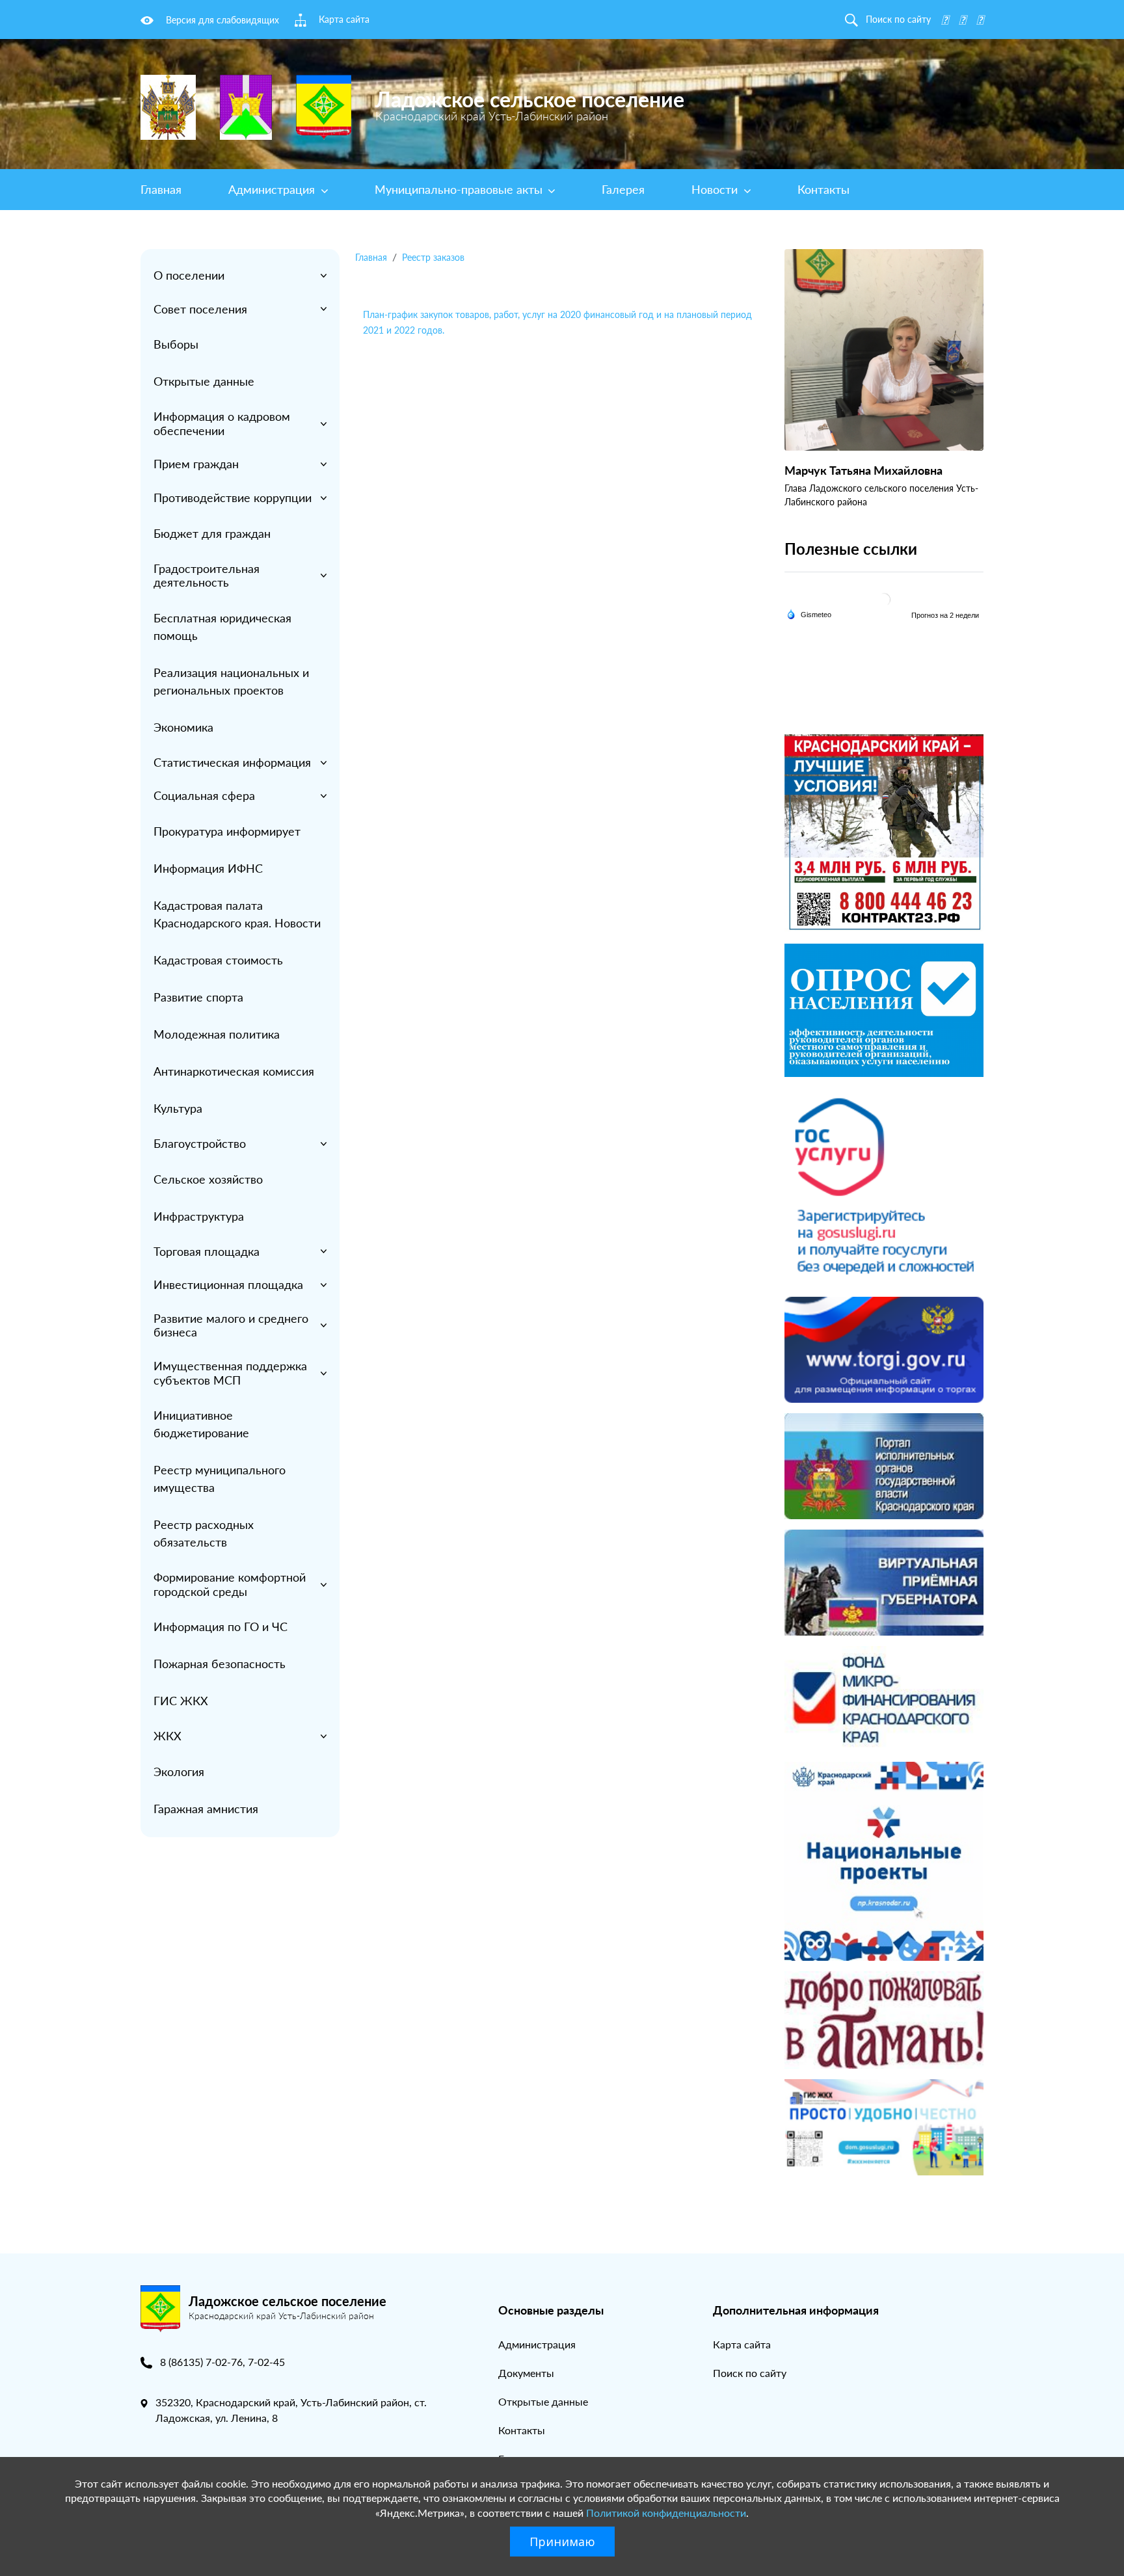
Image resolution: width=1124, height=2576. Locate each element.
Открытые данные (204, 381)
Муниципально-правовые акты (460, 189)
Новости (716, 189)
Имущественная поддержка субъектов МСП (230, 1373)
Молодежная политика (217, 1034)
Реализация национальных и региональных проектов (231, 681)
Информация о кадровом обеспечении (222, 423)
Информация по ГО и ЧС (221, 1627)
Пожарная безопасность (220, 1664)
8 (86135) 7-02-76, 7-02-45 (222, 2362)
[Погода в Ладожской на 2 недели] (946, 615)
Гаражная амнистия (206, 1809)
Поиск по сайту (750, 2373)
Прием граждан (196, 464)
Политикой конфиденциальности (666, 2513)
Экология (179, 1772)
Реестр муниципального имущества (220, 1479)
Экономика (183, 727)
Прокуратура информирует (227, 831)
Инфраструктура (199, 1216)
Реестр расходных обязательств (204, 1533)
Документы (526, 2373)
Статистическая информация (232, 762)
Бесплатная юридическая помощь (222, 627)
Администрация (273, 189)
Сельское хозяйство (208, 1179)
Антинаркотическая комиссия (234, 1071)
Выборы (176, 344)
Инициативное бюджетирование (201, 1424)
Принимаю (562, 2542)
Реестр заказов (433, 257)
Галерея (623, 189)
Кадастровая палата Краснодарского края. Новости (237, 914)
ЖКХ (167, 1736)
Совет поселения (200, 309)
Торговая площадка (207, 1251)
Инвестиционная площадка (228, 1284)
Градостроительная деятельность (207, 576)
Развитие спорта (198, 997)
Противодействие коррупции (233, 498)
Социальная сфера (204, 795)
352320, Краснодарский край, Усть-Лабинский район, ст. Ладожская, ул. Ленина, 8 (291, 2410)
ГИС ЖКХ (181, 1701)
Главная (161, 189)
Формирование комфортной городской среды (230, 1584)
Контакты (823, 189)
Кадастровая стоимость (218, 960)
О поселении (189, 275)
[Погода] (809, 613)
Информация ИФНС (208, 868)
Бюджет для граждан (212, 533)
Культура (178, 1108)
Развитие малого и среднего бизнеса (231, 1325)
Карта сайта (742, 2344)
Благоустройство (200, 1143)
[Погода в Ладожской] (884, 599)
